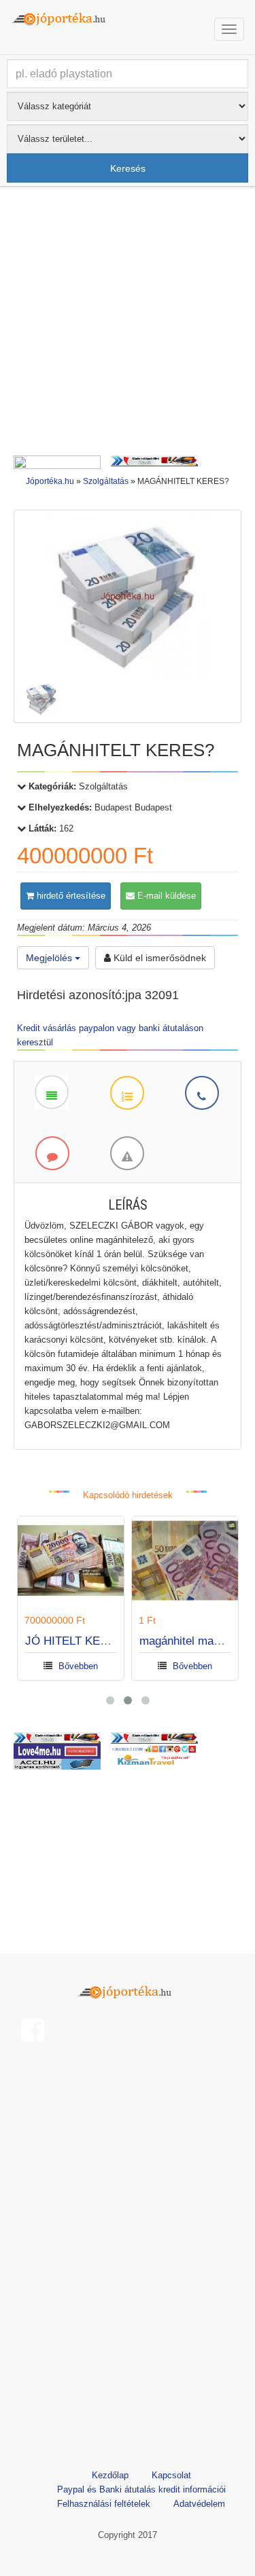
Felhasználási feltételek (104, 2504)
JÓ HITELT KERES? (77, 1641)
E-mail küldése (165, 896)
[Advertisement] (128, 324)
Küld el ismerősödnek (158, 958)
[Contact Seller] (201, 1092)
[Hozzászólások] (52, 1153)
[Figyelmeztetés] (126, 1153)
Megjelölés (50, 958)
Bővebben (78, 1666)
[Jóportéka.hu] (128, 1990)
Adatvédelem (199, 2504)
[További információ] (126, 1092)
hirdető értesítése (70, 896)
